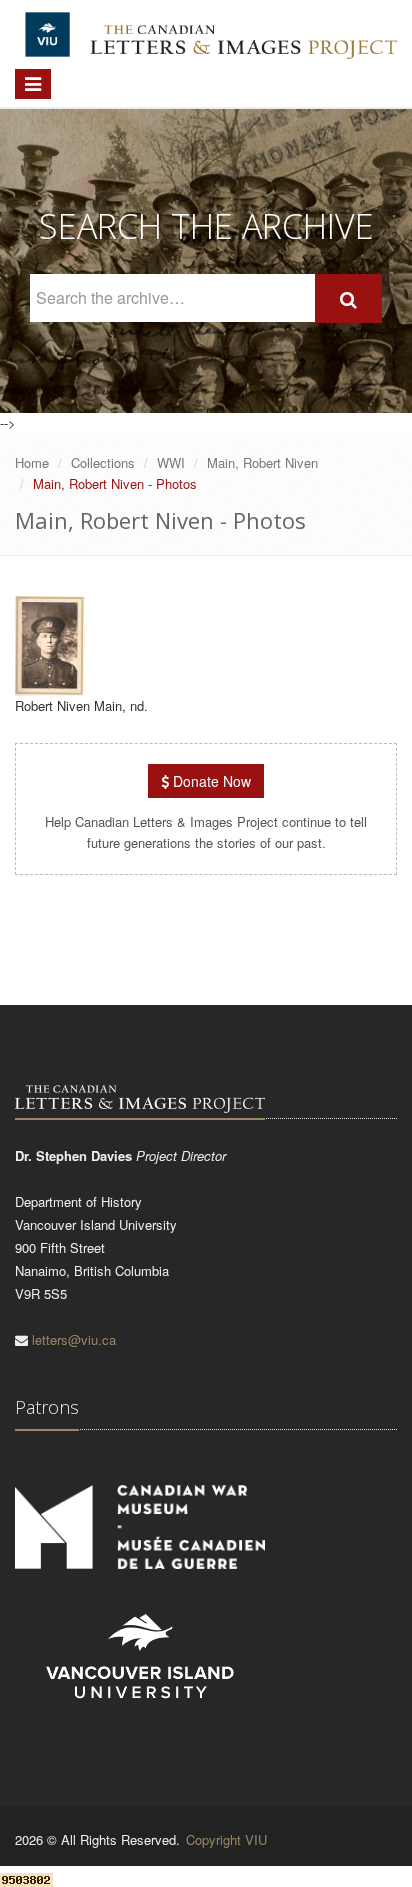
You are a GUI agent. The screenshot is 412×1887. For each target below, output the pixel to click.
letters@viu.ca (74, 1339)
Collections (103, 462)
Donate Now (210, 781)
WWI (171, 462)
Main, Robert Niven (262, 462)
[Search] (348, 298)
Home (32, 462)
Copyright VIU (226, 1839)
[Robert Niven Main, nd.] (50, 686)
